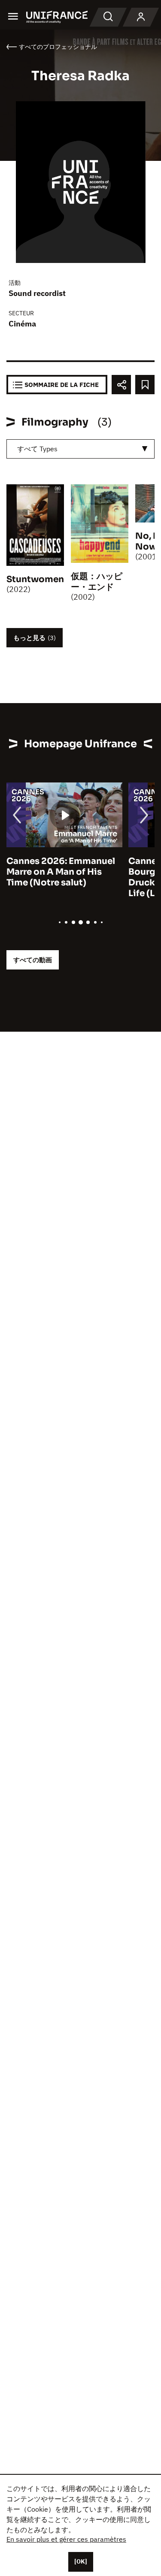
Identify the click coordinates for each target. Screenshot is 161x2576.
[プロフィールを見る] (141, 17)
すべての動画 (33, 960)
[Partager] (121, 385)
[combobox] (80, 449)
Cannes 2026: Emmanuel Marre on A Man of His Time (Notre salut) (61, 872)
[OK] (81, 2561)
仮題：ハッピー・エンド (97, 582)
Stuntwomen (35, 579)
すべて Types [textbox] (37, 449)
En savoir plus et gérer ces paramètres (66, 2539)
